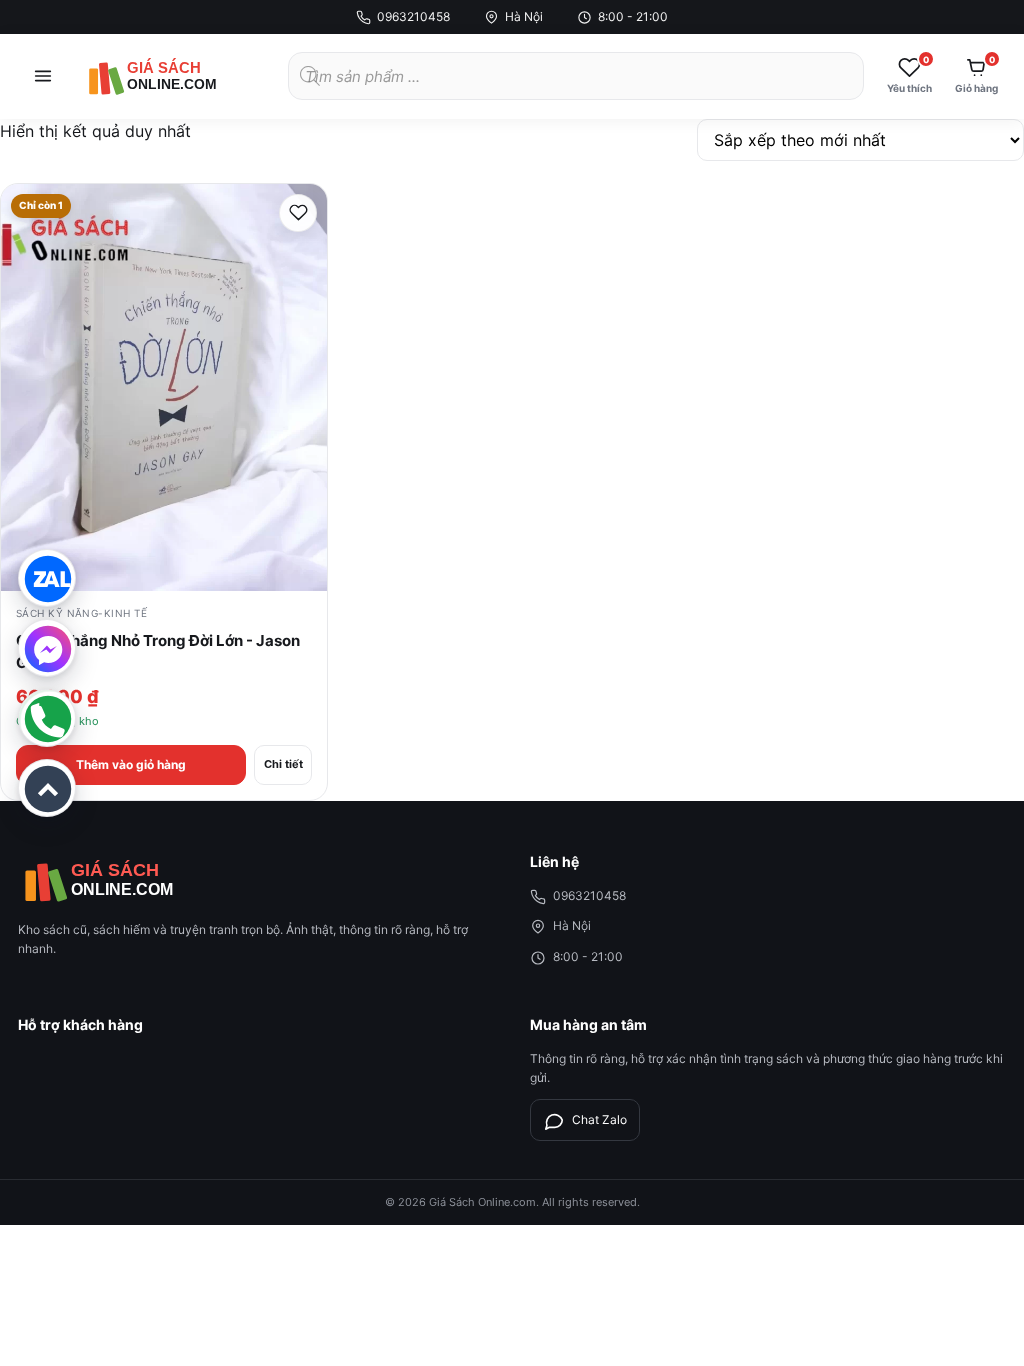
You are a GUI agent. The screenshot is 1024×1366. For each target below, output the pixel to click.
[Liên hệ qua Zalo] (47, 578)
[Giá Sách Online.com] (178, 76)
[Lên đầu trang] (47, 788)
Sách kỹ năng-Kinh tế (81, 613)
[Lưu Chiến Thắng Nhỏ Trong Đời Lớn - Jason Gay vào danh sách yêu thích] (298, 213)
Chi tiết (283, 764)
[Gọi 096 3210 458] (47, 718)
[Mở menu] (43, 76)
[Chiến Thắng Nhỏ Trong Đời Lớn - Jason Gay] (164, 388)
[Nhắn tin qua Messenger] (47, 648)
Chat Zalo (599, 1119)
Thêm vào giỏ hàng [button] (131, 764)
